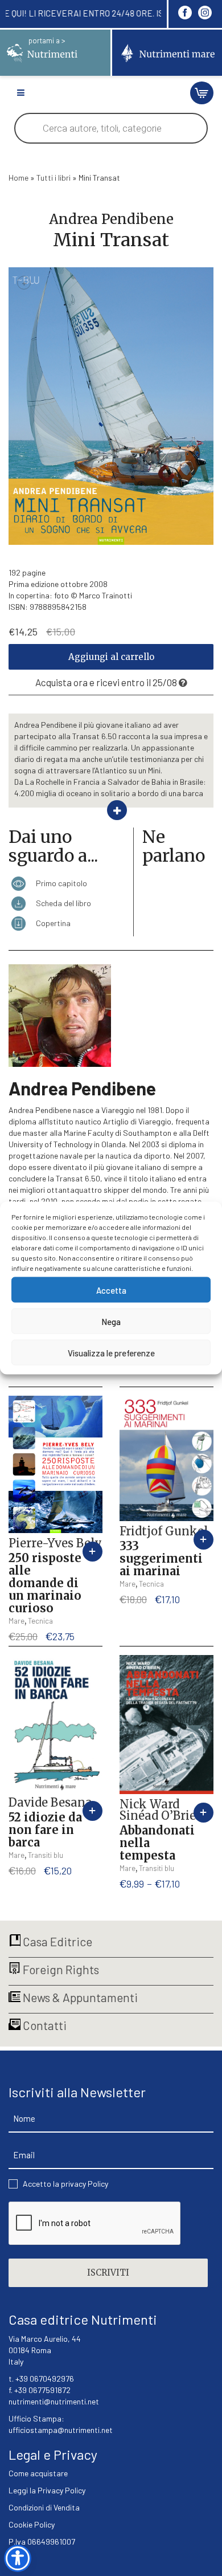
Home (18, 178)
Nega (111, 1321)
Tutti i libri (54, 178)
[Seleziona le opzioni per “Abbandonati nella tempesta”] (203, 1813)
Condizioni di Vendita (44, 2507)
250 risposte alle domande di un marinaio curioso (45, 1583)
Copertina (52, 923)
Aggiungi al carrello (111, 657)
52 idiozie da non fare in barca (45, 1830)
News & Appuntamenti (79, 1997)
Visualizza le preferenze (111, 1352)
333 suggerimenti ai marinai (161, 1558)
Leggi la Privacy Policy (47, 2490)
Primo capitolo (61, 883)
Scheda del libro (63, 903)
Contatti (44, 2025)
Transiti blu (46, 1855)
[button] (92, 1552)
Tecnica (40, 1621)
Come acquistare (38, 2473)
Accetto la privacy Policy (65, 2184)
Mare (17, 1621)
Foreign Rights (60, 1969)
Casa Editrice (56, 1941)
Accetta (111, 1290)
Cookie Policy (32, 2524)
